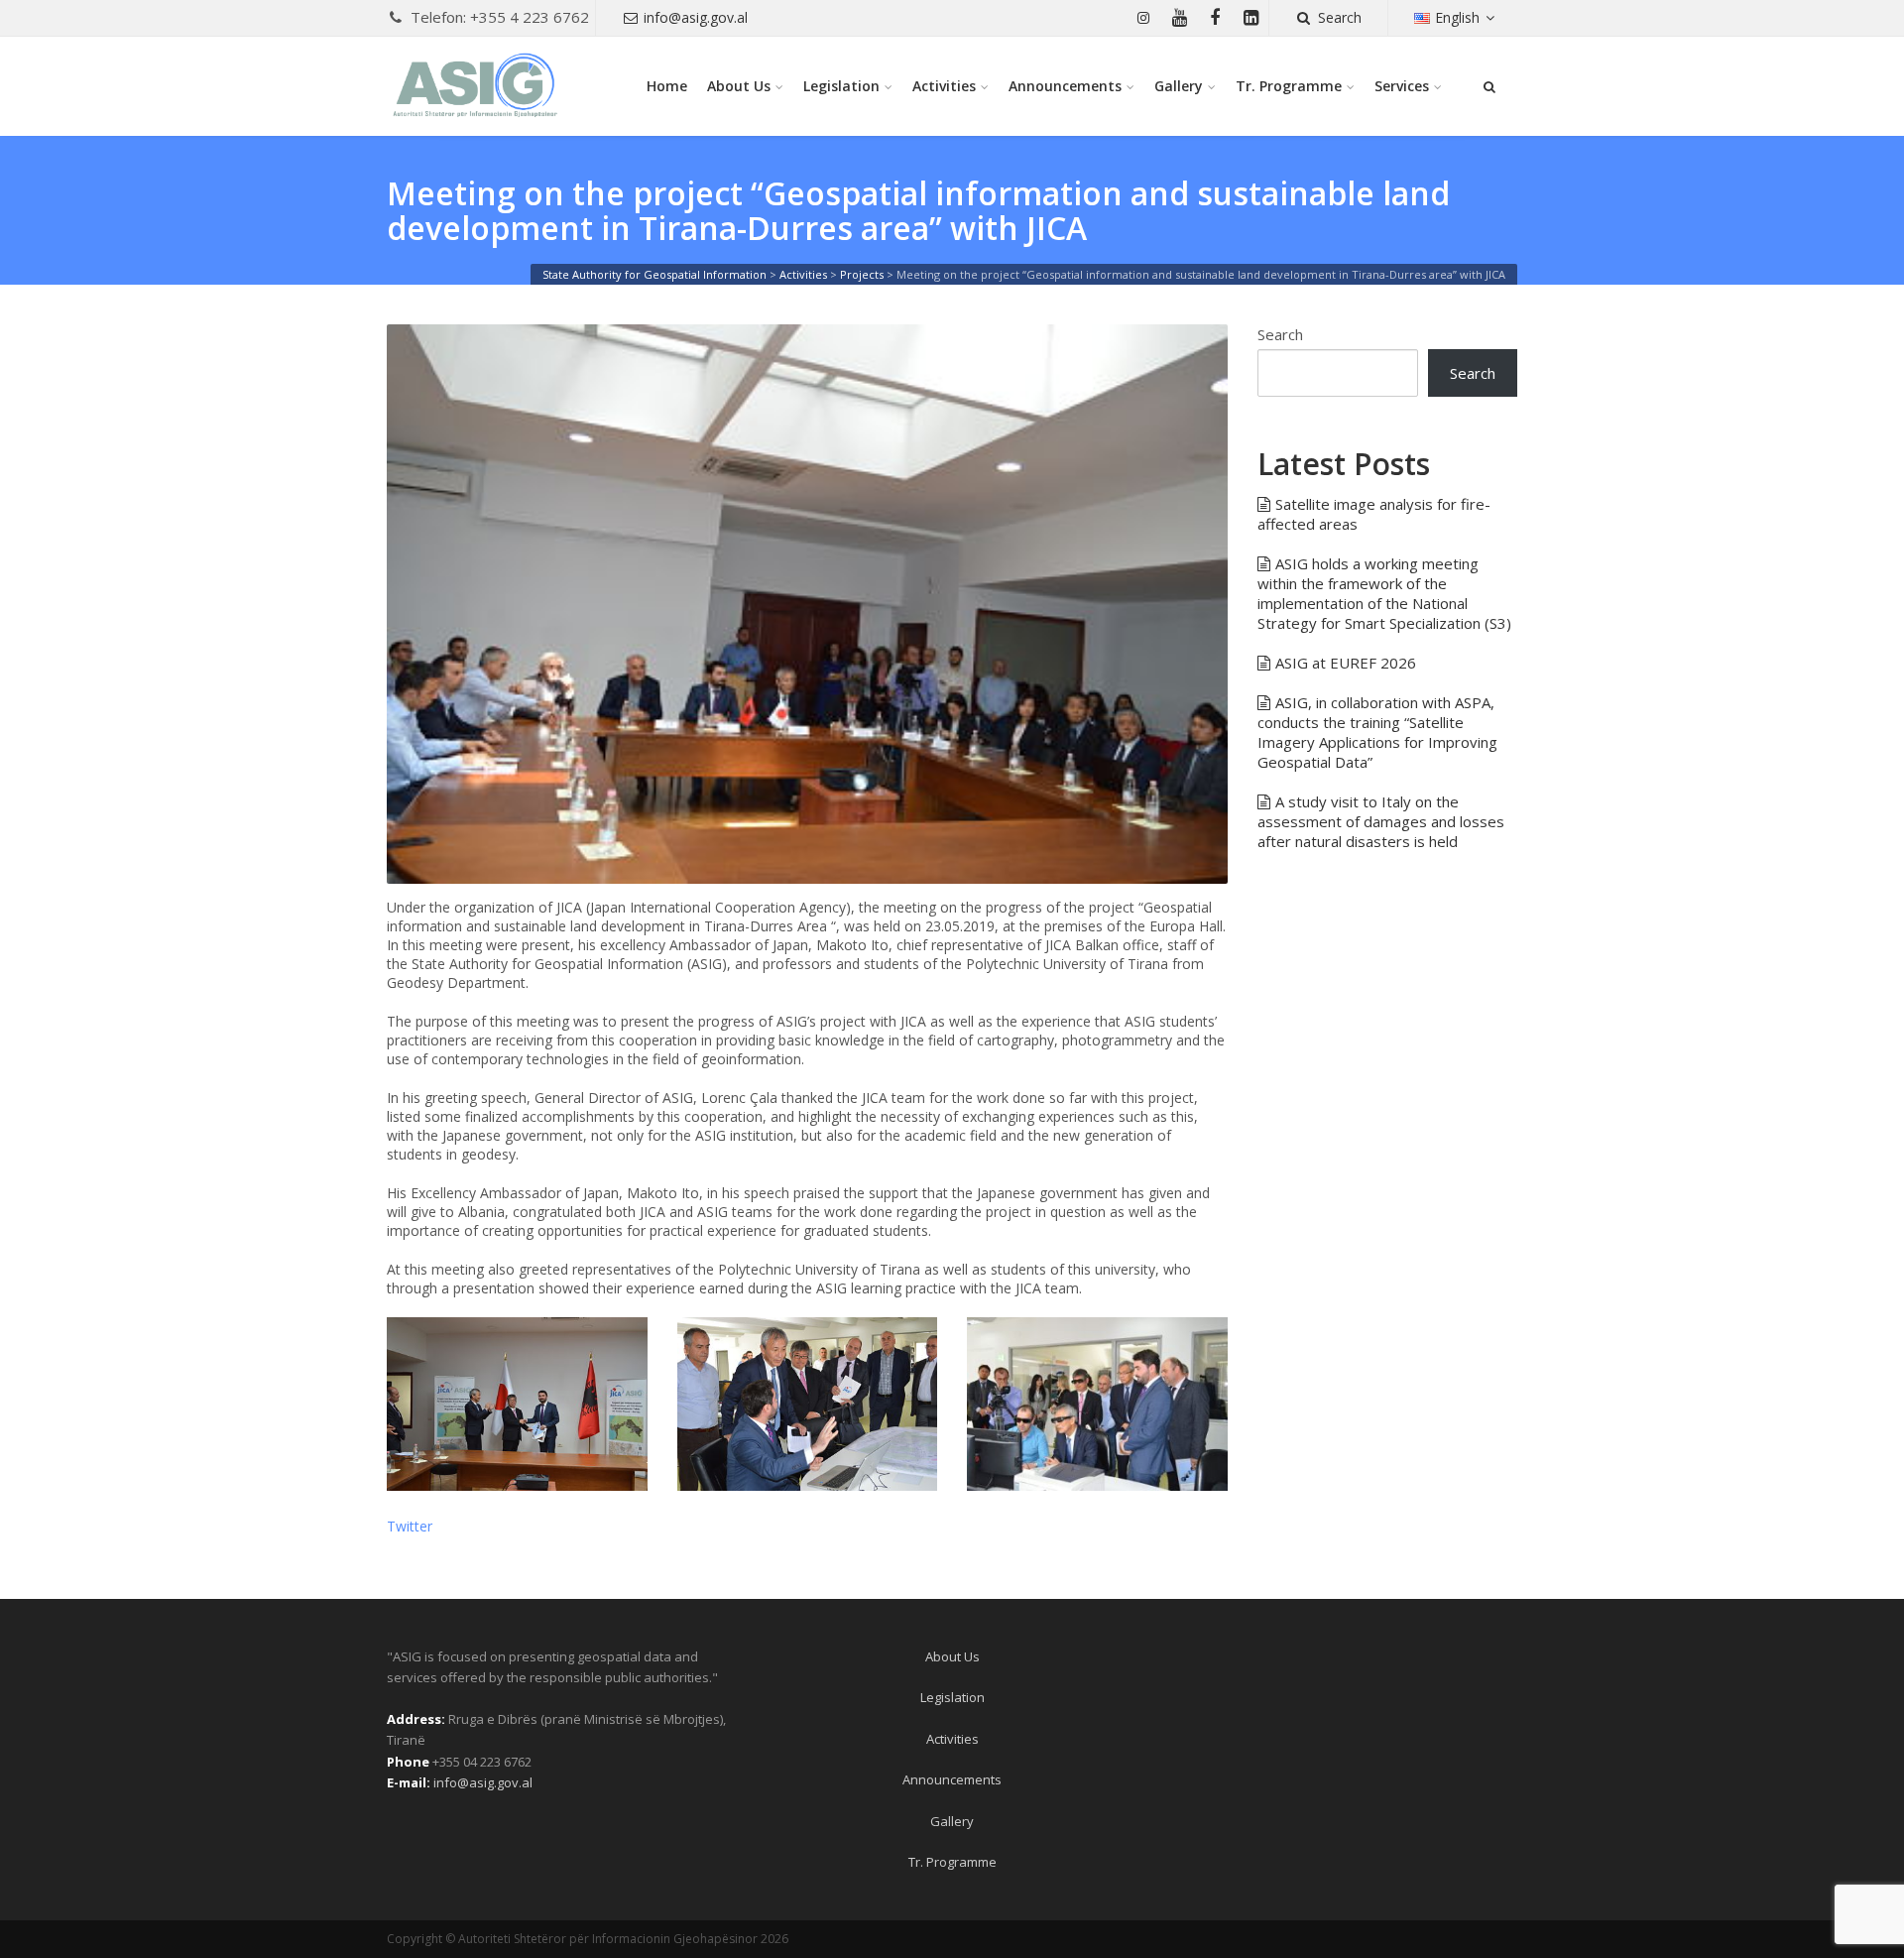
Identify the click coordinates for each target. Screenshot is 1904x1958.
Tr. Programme (1289, 86)
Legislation (841, 86)
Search (1340, 17)
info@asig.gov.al (696, 17)
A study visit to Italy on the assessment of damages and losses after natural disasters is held (1381, 821)
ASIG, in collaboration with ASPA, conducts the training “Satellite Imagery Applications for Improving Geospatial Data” (1377, 732)
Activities (944, 86)
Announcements (1065, 86)
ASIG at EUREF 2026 (1346, 663)
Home (667, 86)
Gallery (1179, 86)
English (1457, 17)
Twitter (410, 1526)
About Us (739, 86)
